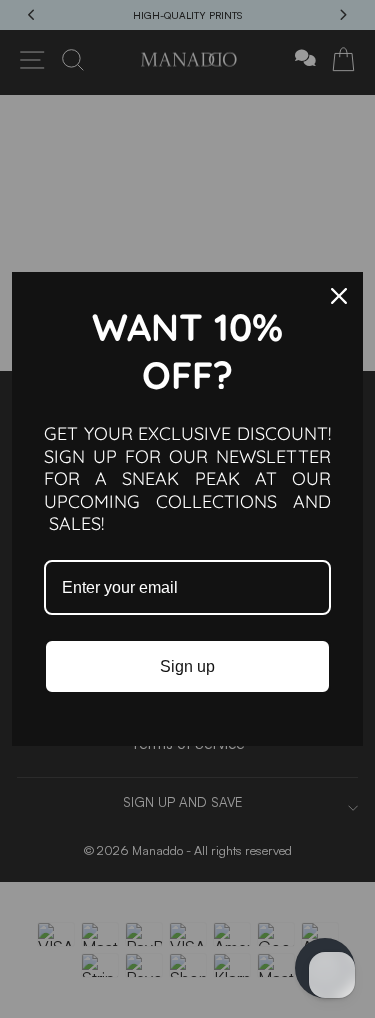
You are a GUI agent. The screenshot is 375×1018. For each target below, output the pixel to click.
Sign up (187, 666)
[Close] (339, 296)
